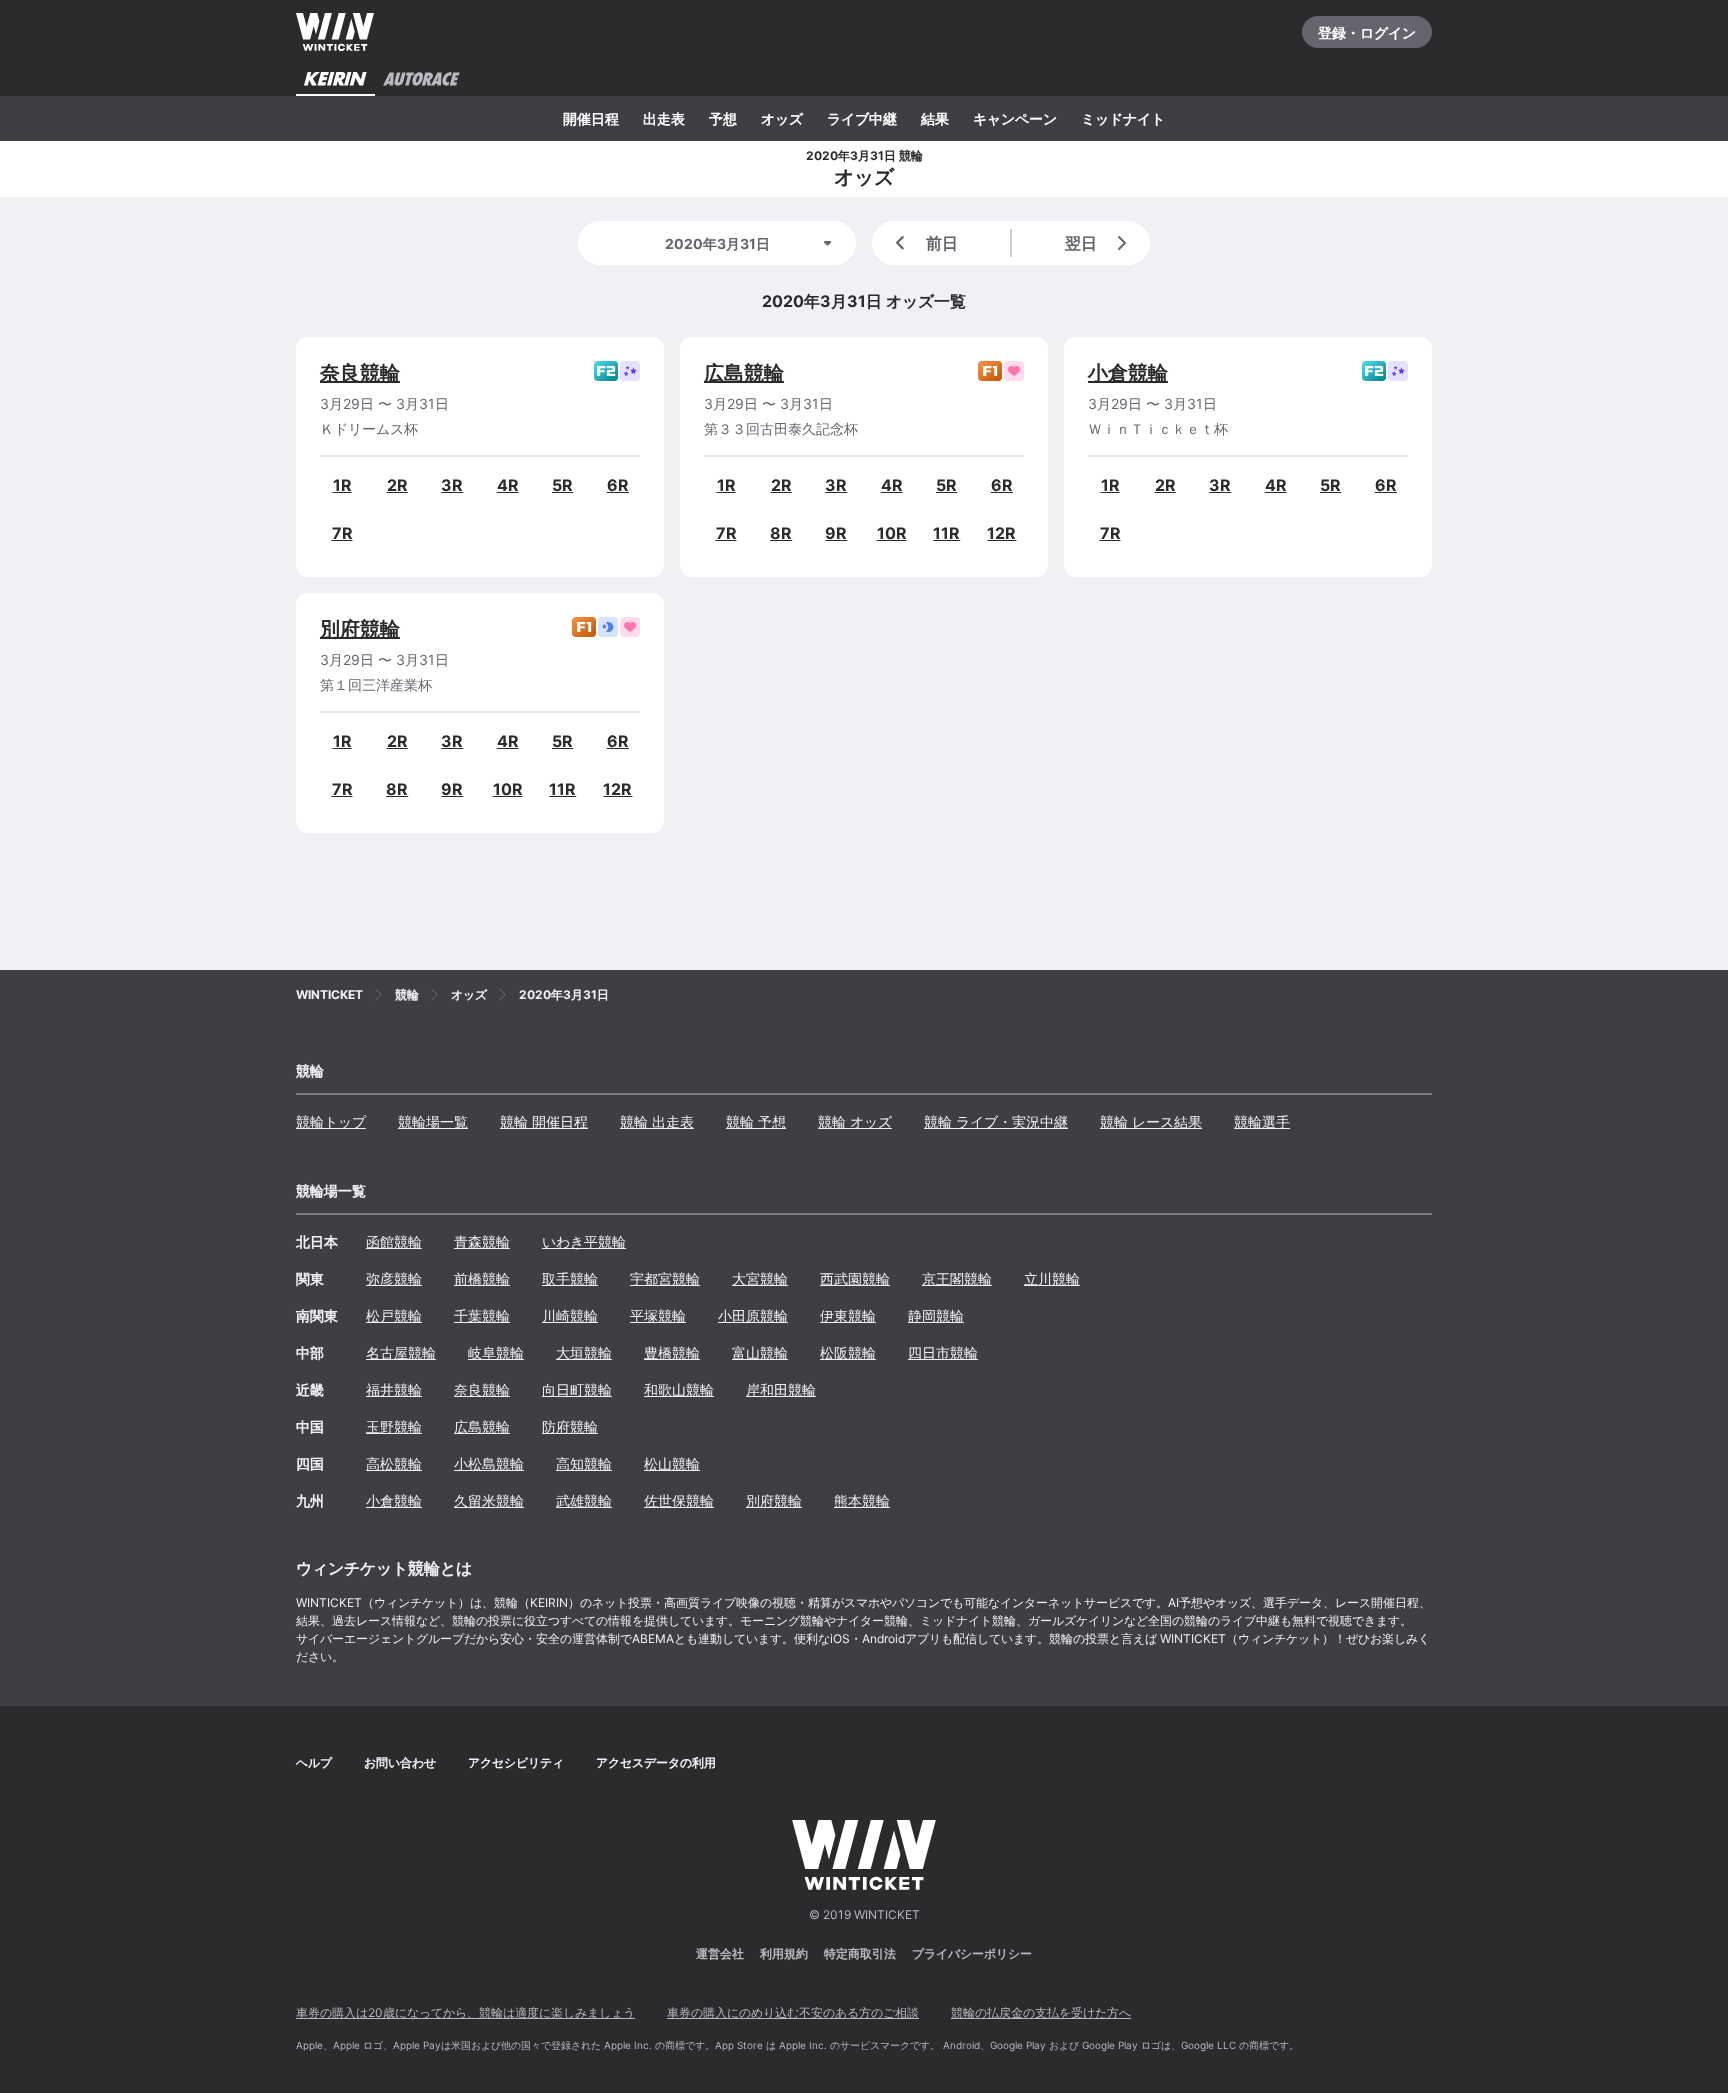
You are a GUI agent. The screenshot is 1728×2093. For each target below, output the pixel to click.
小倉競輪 (1128, 373)
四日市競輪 (943, 1352)
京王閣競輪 (957, 1278)
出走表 (664, 118)
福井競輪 (394, 1389)
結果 (935, 118)
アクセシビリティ (516, 1762)
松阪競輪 (848, 1352)
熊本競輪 (862, 1500)
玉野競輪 (394, 1426)
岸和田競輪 (781, 1389)
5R (562, 485)
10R (892, 533)
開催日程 (591, 118)
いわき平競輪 (584, 1241)
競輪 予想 (756, 1121)
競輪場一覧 (433, 1121)
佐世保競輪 (679, 1500)
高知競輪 (584, 1463)
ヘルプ (314, 1762)
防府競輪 (570, 1426)
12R (1001, 533)
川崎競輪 (570, 1315)
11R (946, 533)
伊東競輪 (848, 1315)
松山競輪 (672, 1463)
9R (836, 533)
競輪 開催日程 (544, 1121)
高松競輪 (394, 1463)
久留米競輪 (489, 1500)
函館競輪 (394, 1241)
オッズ (782, 118)
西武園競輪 (855, 1278)
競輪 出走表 (657, 1121)
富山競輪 (760, 1352)
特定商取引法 (860, 1953)
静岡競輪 (936, 1315)
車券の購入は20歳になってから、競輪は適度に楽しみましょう (465, 2012)
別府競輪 (360, 629)
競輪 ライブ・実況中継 (996, 1121)
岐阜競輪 (496, 1352)
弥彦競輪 (394, 1278)
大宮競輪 (760, 1278)
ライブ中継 (862, 118)
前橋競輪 (482, 1278)
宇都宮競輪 (665, 1278)
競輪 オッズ (855, 1121)
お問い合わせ (400, 1762)
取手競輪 (570, 1278)
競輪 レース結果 (1151, 1121)
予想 (723, 118)
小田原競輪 (753, 1315)
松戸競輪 (394, 1315)
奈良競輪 (360, 373)
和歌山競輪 (679, 1389)
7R (342, 533)
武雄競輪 (584, 1500)
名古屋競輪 (401, 1352)
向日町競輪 (577, 1389)
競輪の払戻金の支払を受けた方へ (1041, 2012)
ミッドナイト (1123, 118)
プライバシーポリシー (972, 1953)
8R (781, 533)
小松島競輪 (489, 1463)
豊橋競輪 (672, 1352)
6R (618, 485)
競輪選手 (1262, 1121)
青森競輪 (482, 1241)
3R (452, 485)
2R (397, 485)
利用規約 (784, 1953)
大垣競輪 (584, 1352)
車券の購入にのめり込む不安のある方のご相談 (793, 2012)
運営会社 (720, 1953)
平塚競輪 (658, 1315)
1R (342, 485)
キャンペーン (1015, 118)
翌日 (1081, 243)
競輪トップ (331, 1121)
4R (508, 485)
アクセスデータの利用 (656, 1762)
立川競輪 (1052, 1278)
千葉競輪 (482, 1315)
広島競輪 (744, 373)
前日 (942, 243)
